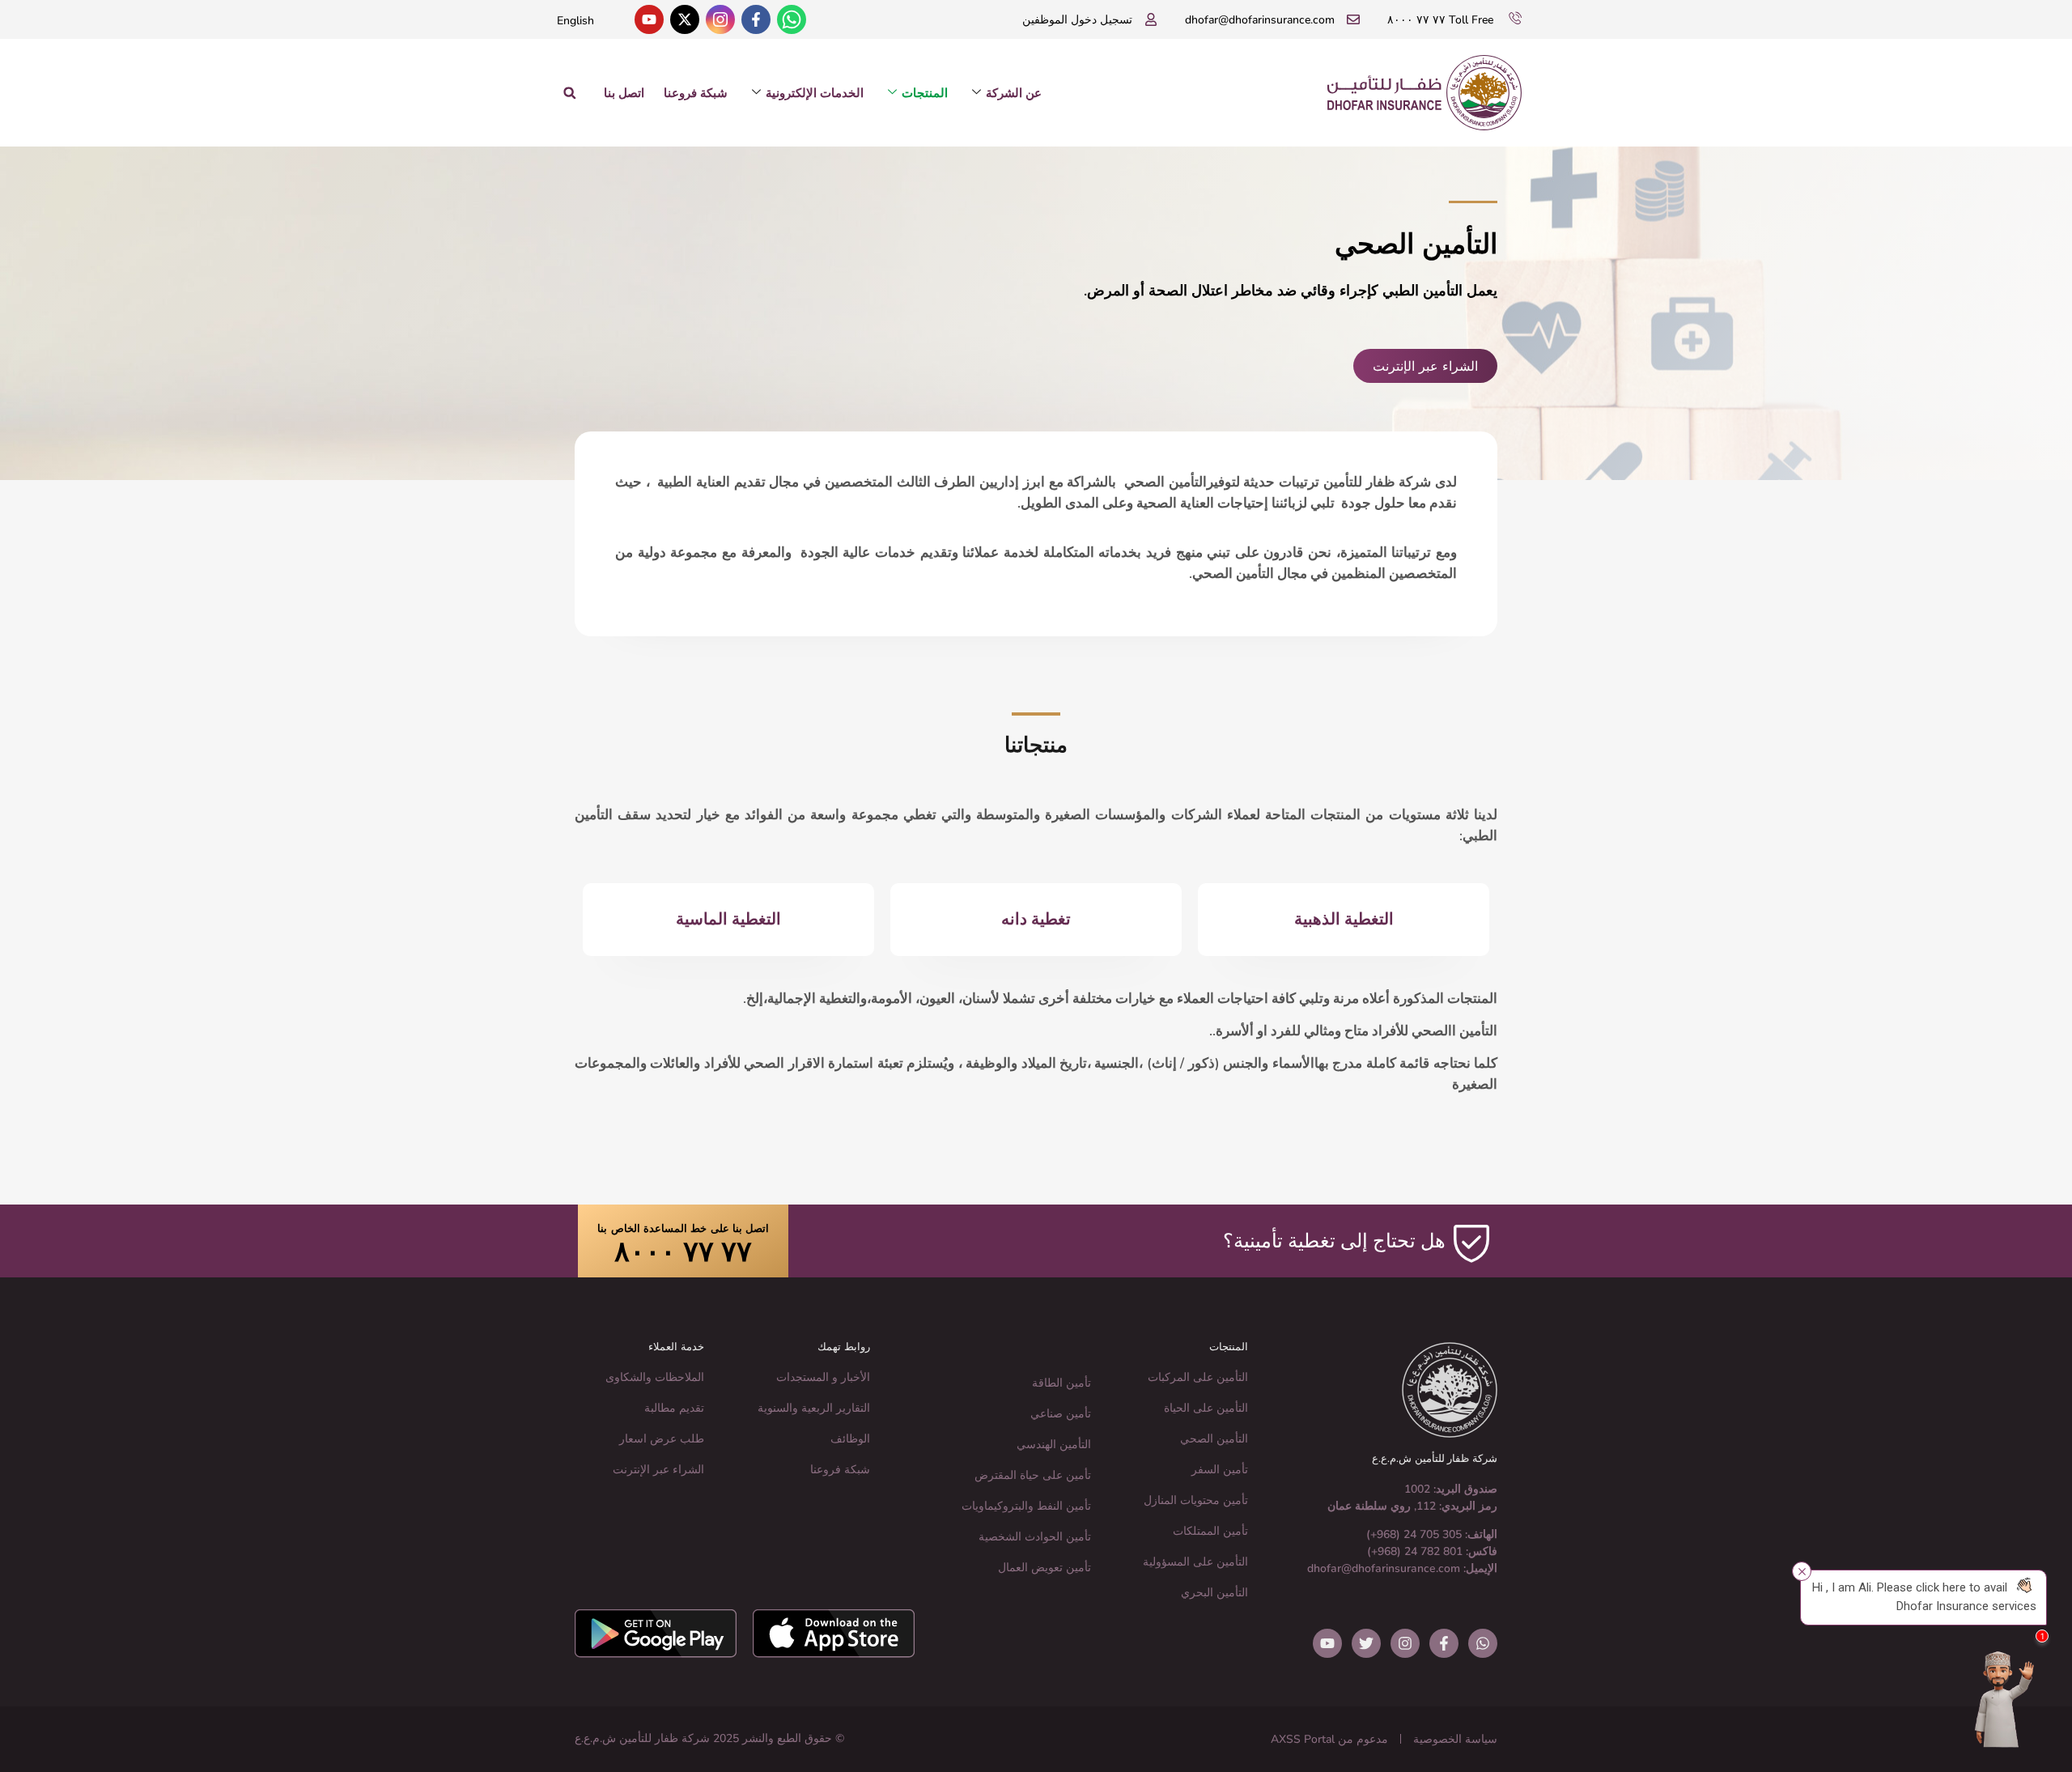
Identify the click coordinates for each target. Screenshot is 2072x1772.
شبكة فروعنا (696, 93)
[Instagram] (1405, 1643)
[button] (569, 93)
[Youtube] (649, 19)
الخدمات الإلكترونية (815, 93)
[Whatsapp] (792, 19)
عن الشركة (1014, 93)
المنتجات (925, 93)
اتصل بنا (624, 93)
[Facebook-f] (756, 19)
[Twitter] (1366, 1643)
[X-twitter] (685, 19)
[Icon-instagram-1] (720, 19)
